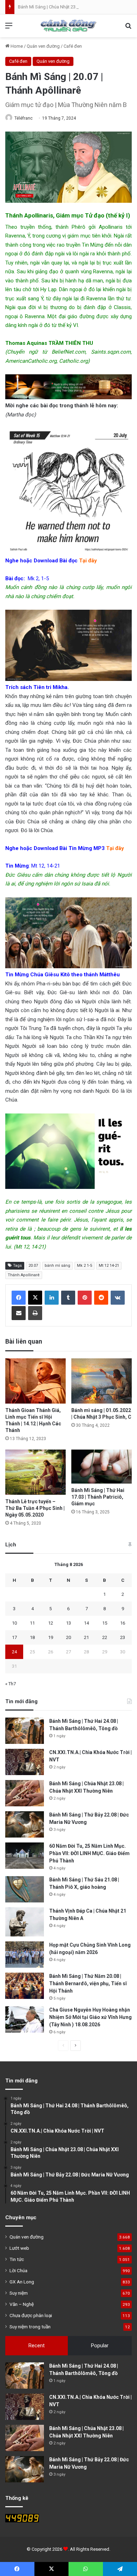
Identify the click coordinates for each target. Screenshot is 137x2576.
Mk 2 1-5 (84, 1266)
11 (32, 1623)
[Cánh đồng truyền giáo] (68, 26)
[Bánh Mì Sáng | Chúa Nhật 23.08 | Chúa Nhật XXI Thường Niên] (25, 1793)
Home (16, 46)
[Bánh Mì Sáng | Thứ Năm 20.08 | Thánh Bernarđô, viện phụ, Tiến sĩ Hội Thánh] (25, 1986)
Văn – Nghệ (22, 2304)
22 (105, 1637)
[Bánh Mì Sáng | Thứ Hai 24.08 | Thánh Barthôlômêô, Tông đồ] (25, 1731)
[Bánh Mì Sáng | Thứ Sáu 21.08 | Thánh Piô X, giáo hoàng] (25, 1889)
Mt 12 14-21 (109, 1266)
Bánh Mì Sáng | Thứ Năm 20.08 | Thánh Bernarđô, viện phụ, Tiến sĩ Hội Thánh (88, 1983)
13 (68, 1623)
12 (51, 1623)
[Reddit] (101, 1298)
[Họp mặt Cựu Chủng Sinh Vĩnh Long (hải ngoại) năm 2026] (25, 1955)
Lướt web (19, 2248)
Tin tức (17, 2259)
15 (105, 1623)
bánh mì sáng (57, 1266)
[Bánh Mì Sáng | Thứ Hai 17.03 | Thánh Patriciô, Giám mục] (102, 1467)
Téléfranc (24, 118)
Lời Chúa (18, 2270)
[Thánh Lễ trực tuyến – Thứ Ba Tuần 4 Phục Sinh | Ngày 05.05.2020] (35, 1472)
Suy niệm (19, 2293)
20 (68, 1637)
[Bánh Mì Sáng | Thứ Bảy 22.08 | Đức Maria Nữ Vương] (25, 1824)
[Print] (35, 1313)
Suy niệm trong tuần (30, 2327)
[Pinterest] (85, 1298)
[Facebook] (19, 1298)
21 (86, 1637)
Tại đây (88, 561)
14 (86, 1623)
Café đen (73, 46)
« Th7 (11, 1684)
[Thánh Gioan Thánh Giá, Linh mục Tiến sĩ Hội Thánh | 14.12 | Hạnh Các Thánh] (35, 1381)
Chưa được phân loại (31, 2315)
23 (123, 1637)
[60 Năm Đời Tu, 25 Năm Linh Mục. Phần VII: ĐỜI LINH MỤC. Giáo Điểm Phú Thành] (25, 1856)
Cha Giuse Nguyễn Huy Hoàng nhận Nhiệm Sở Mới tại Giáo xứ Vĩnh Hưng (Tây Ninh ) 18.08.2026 (90, 2017)
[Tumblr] (68, 1298)
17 (14, 1637)
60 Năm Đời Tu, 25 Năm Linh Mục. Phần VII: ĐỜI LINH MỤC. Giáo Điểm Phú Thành (89, 1853)
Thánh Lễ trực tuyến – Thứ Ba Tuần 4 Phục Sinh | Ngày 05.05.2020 (35, 1508)
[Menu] (9, 28)
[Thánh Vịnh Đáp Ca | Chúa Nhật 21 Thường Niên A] (25, 1922)
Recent (37, 2346)
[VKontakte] (118, 1298)
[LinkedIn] (52, 1298)
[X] (35, 1298)
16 (123, 1623)
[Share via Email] (19, 1313)
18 (32, 1637)
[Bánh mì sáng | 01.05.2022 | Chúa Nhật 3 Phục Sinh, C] (102, 1381)
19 (51, 1637)
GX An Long (22, 2282)
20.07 (33, 1266)
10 (14, 1623)
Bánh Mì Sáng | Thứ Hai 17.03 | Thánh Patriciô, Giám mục (98, 1497)
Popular (100, 2346)
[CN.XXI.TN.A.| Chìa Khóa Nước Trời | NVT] (25, 1762)
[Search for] (128, 28)
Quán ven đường (43, 46)
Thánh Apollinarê (24, 1275)
